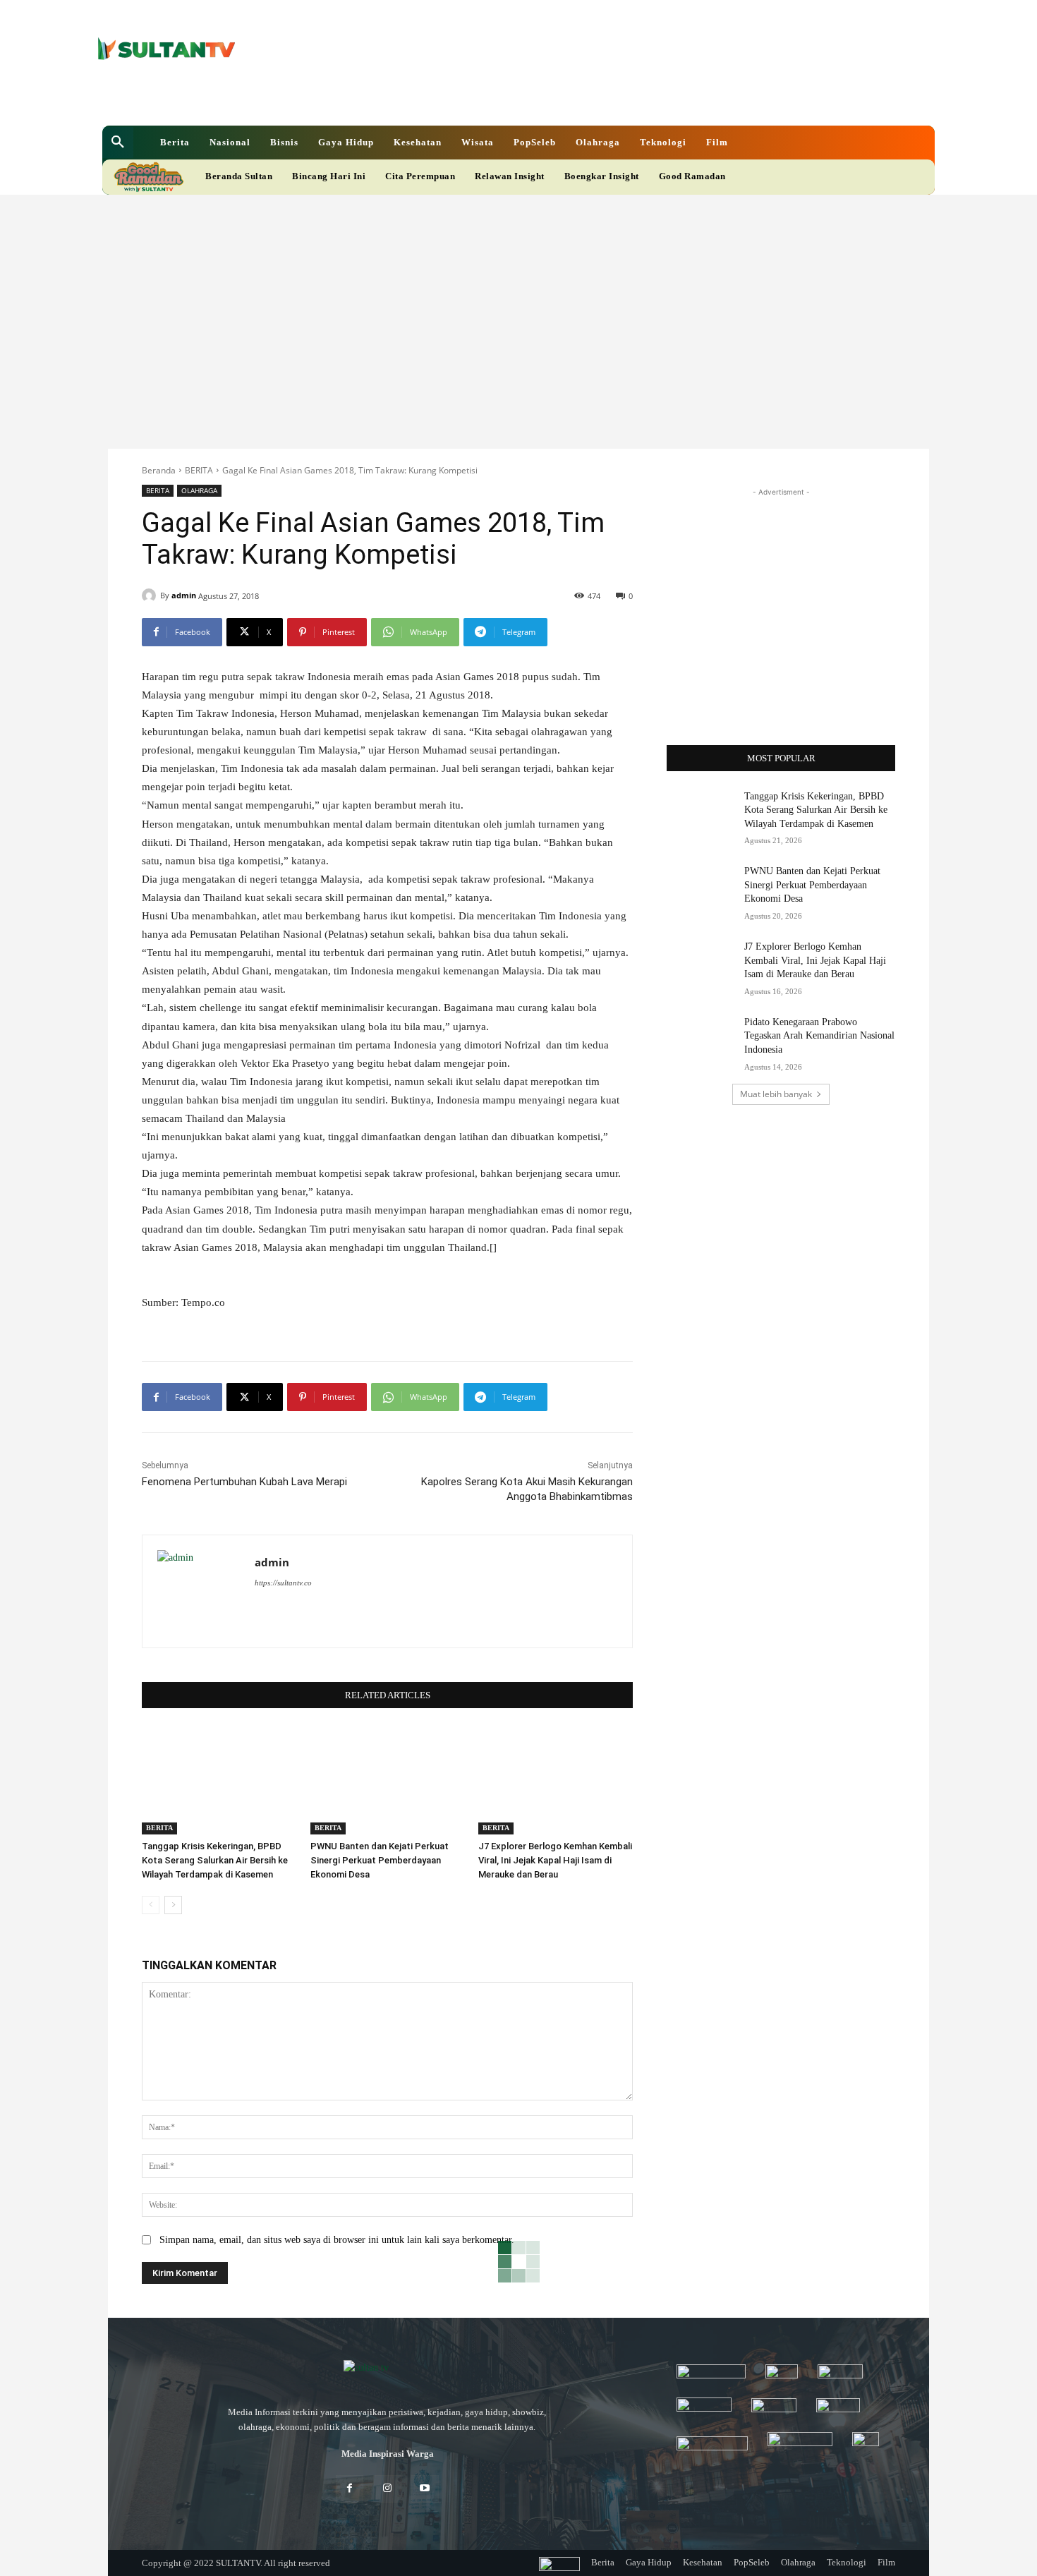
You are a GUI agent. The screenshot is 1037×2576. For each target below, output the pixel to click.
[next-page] (173, 1905)
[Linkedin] (445, 98)
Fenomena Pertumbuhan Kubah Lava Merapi (244, 1482)
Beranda (159, 470)
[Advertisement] (518, 301)
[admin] (151, 595)
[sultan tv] (387, 2369)
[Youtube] (493, 98)
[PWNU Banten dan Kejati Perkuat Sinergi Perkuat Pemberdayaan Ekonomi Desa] (388, 1780)
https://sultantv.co (283, 1583)
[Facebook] (421, 98)
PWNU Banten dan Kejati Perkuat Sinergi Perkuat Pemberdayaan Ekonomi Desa (380, 1860)
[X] (469, 98)
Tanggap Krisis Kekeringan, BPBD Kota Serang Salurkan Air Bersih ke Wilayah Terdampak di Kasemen (215, 1860)
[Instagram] (387, 2489)
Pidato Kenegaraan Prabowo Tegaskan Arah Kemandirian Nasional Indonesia (819, 1036)
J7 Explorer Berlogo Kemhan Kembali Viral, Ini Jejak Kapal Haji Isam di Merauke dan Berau (555, 1860)
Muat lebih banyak (776, 1094)
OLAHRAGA (199, 490)
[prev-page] (151, 1905)
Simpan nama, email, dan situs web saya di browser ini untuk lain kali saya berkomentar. (337, 2240)
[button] (118, 143)
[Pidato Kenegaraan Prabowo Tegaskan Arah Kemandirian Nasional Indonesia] (701, 1039)
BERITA (199, 470)
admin (184, 595)
